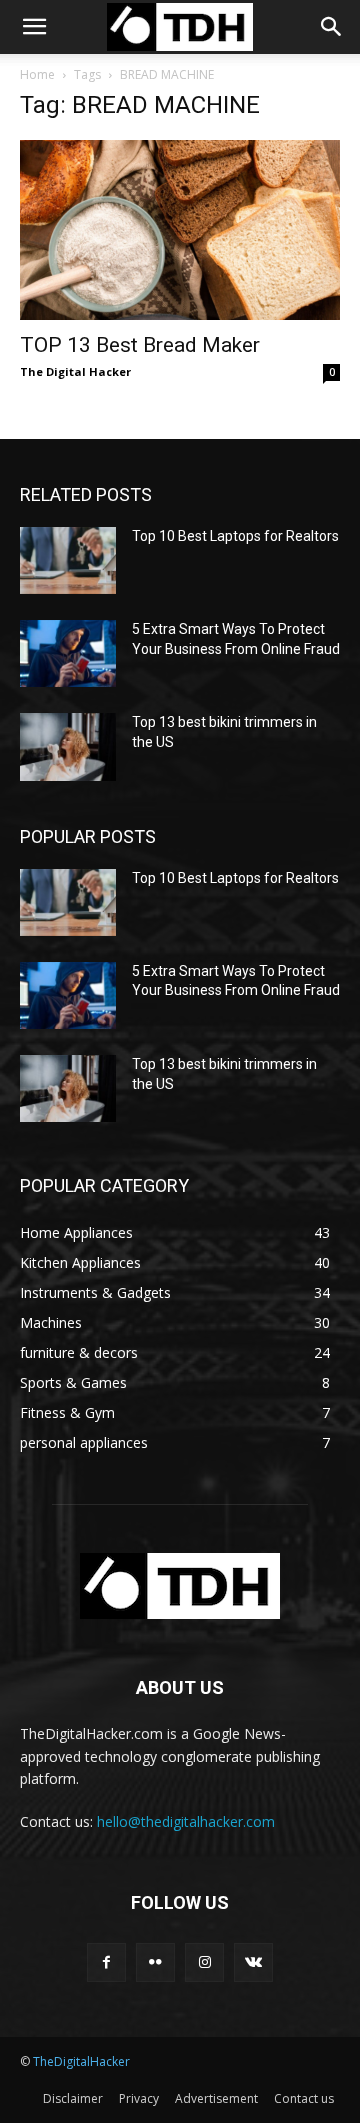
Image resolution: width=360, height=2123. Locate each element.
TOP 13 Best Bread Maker (140, 345)
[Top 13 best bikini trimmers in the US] (68, 746)
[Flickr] (155, 1962)
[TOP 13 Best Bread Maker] (180, 230)
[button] (34, 27)
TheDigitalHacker (81, 2061)
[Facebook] (106, 1962)
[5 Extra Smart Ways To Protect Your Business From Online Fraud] (68, 653)
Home (37, 74)
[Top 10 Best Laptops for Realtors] (68, 560)
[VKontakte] (253, 1962)
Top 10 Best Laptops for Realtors (235, 536)
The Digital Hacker (75, 371)
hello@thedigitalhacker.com (186, 1821)
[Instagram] (204, 1962)
